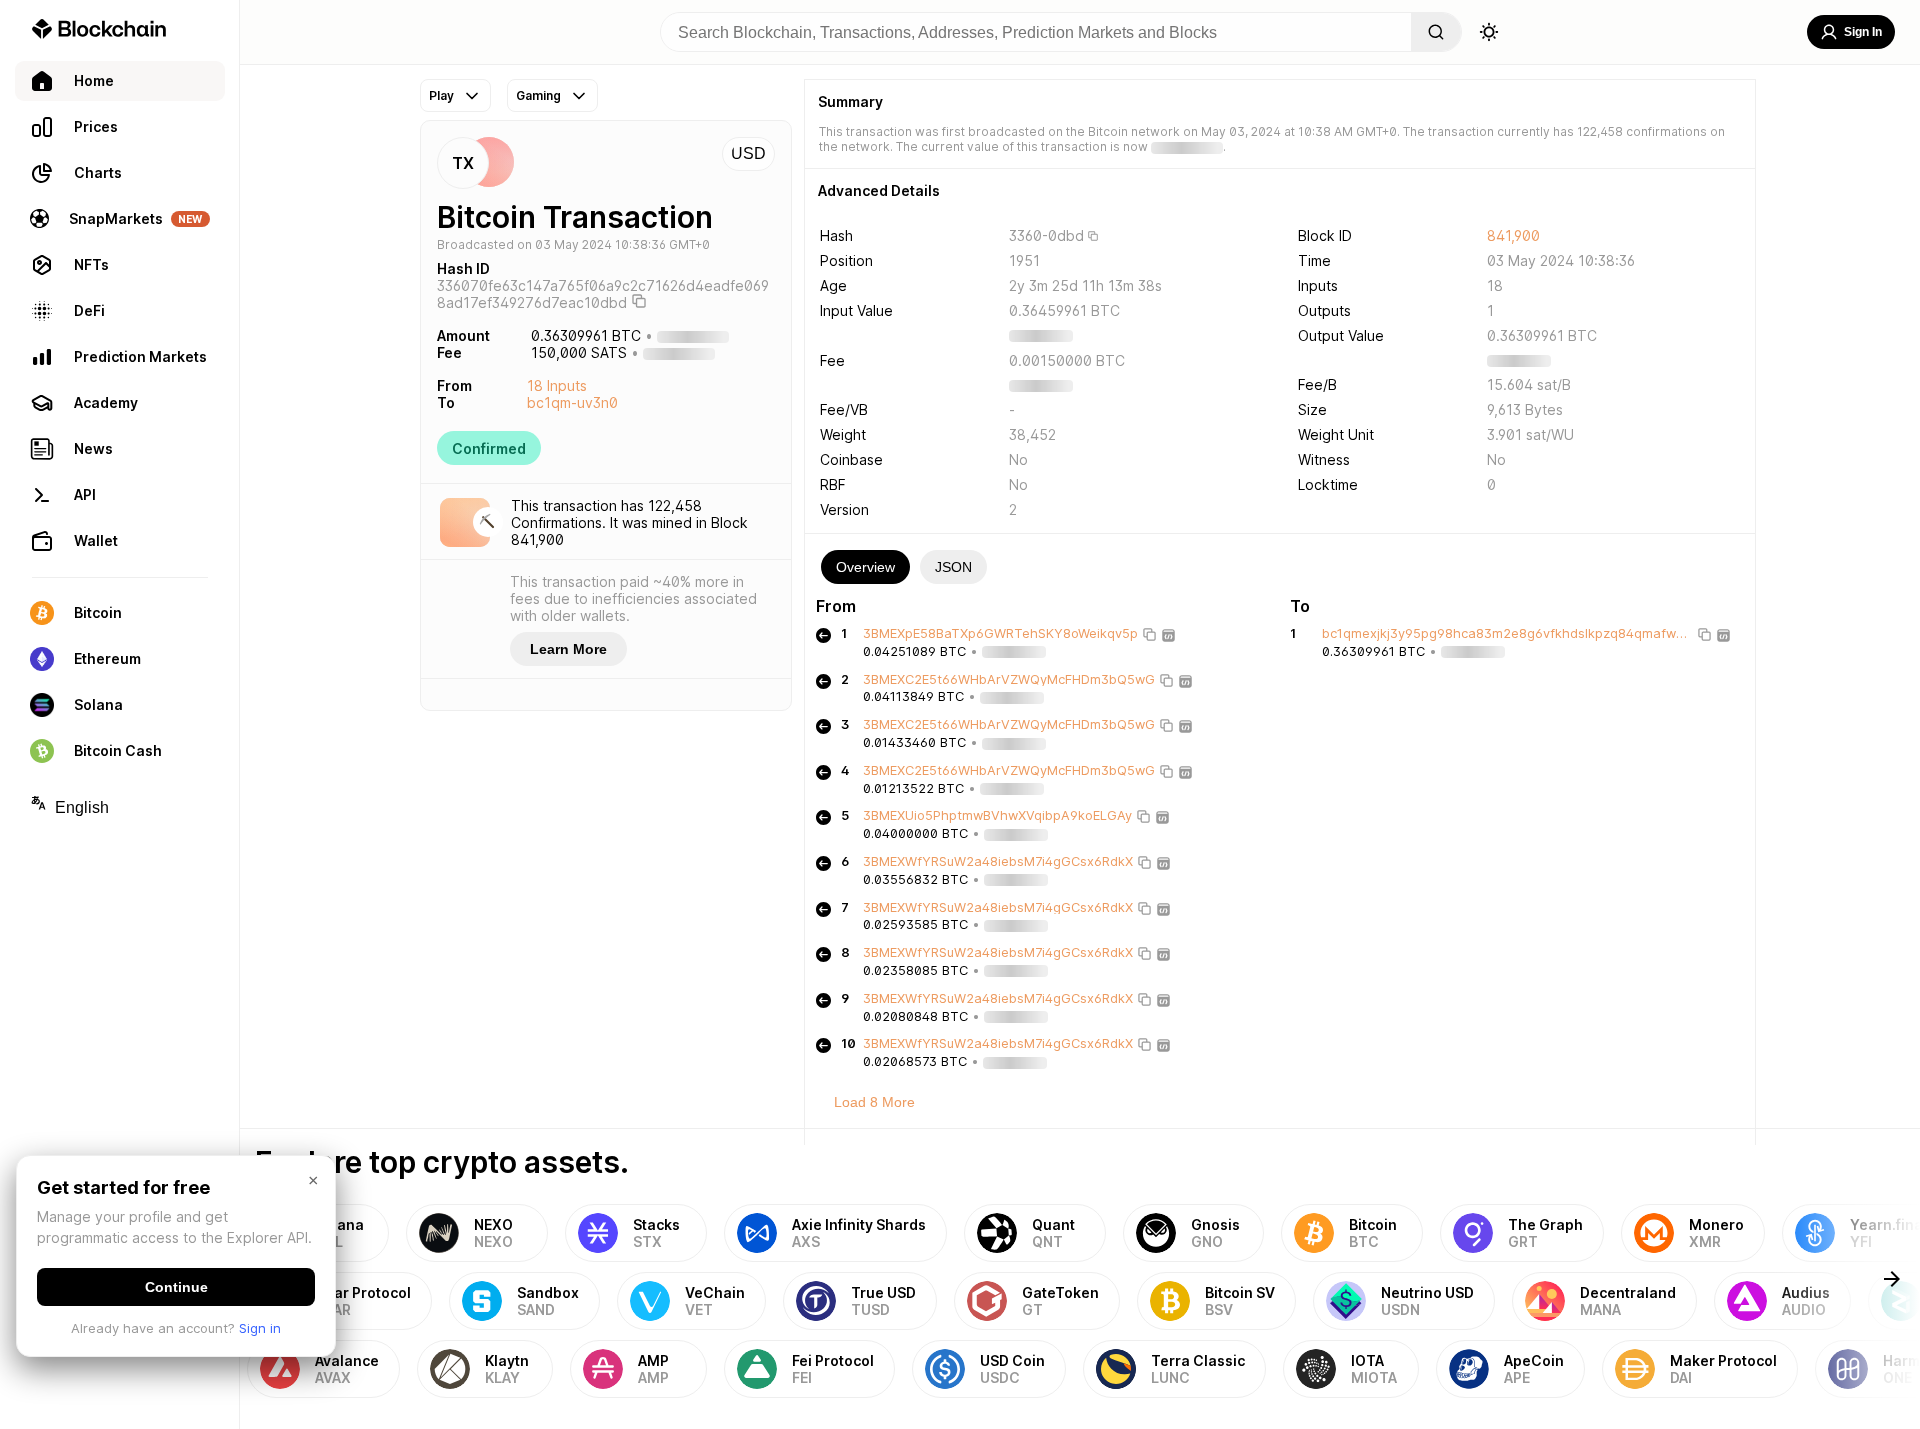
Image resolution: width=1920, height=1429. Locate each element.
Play (441, 95)
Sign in (260, 1328)
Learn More (568, 649)
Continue (176, 1287)
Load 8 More (874, 1102)
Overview (865, 567)
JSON (953, 567)
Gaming (538, 95)
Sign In (1863, 32)
